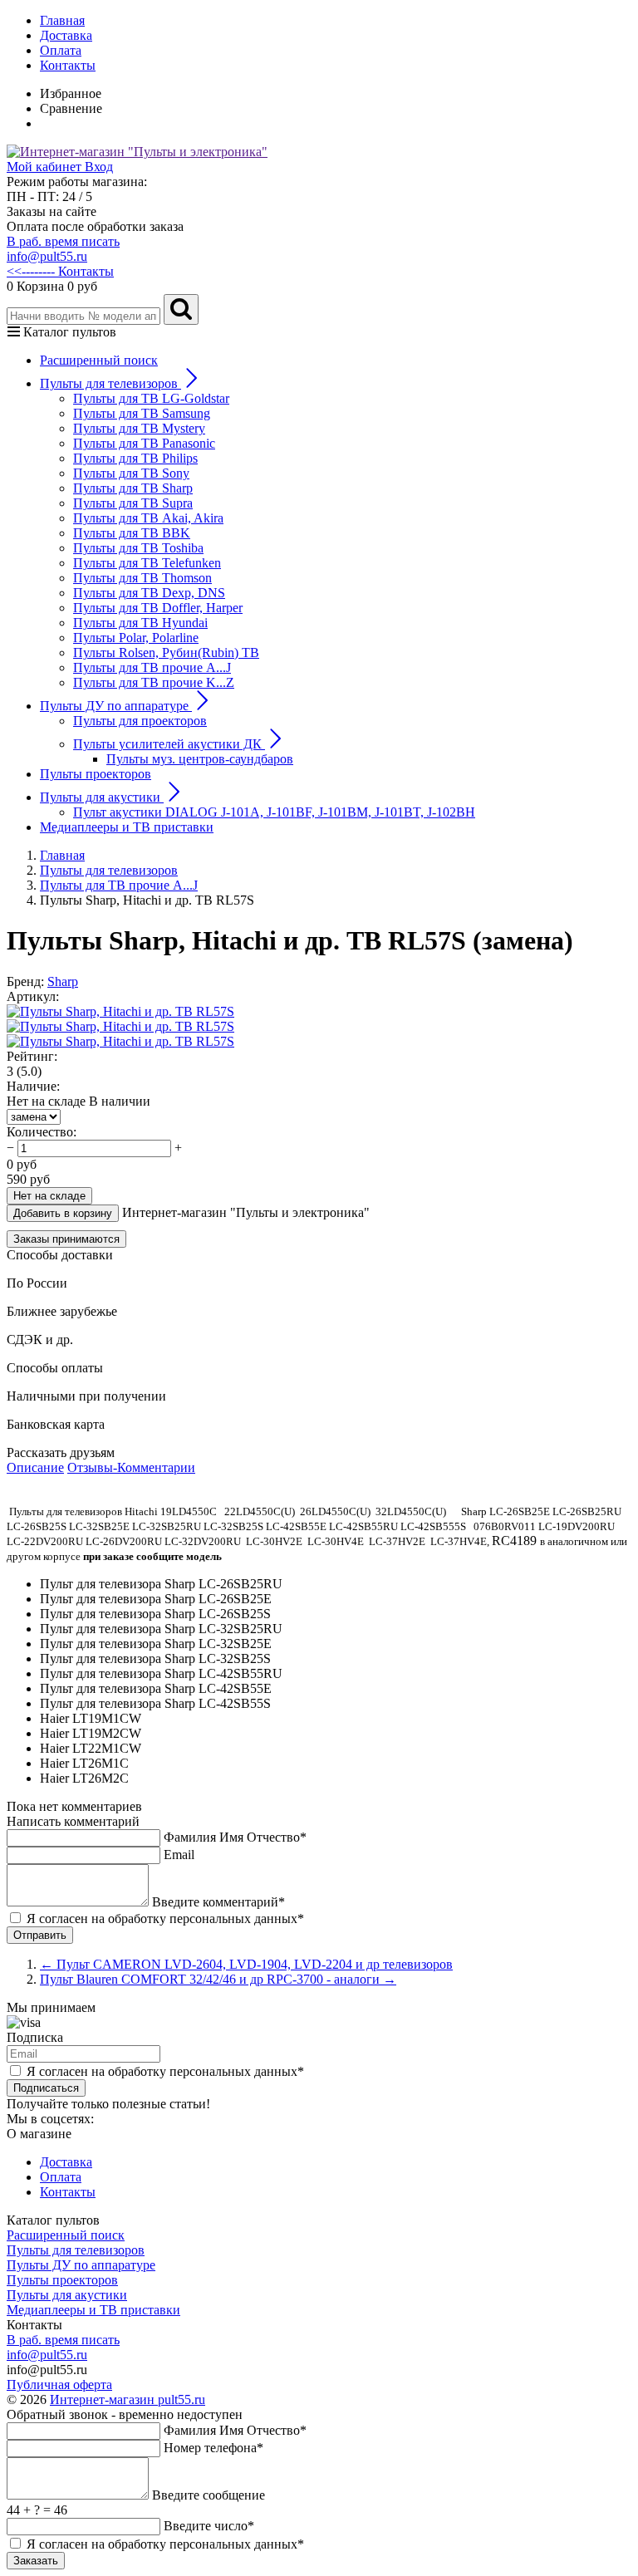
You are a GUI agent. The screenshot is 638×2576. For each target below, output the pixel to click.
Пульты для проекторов (140, 721)
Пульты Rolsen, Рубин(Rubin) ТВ (166, 653)
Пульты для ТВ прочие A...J (152, 667)
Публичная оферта (59, 2385)
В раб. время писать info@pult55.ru (63, 249)
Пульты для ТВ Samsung (142, 413)
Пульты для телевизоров (76, 2250)
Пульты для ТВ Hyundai (140, 623)
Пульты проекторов (96, 774)
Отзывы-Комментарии (131, 1467)
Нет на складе (49, 1196)
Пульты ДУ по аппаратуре (81, 2265)
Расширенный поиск (99, 360)
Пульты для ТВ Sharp (133, 488)
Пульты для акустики (67, 2295)
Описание (35, 1467)
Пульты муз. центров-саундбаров (200, 759)
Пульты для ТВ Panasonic (144, 443)
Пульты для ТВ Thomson (142, 578)
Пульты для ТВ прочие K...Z (154, 682)
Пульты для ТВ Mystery (139, 428)
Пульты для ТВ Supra (133, 503)
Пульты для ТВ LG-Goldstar (151, 398)
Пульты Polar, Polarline (136, 638)
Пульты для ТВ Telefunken (147, 563)
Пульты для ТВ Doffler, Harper (158, 608)
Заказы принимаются (66, 1239)
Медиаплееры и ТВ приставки (127, 827)
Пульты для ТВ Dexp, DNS (149, 593)
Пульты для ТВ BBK (132, 533)
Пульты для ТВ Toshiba (138, 548)
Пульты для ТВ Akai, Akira (148, 518)
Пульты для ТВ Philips (135, 458)
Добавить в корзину (63, 1213)
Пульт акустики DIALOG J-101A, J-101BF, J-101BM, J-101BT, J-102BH (274, 812)
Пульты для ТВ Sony (131, 473)
